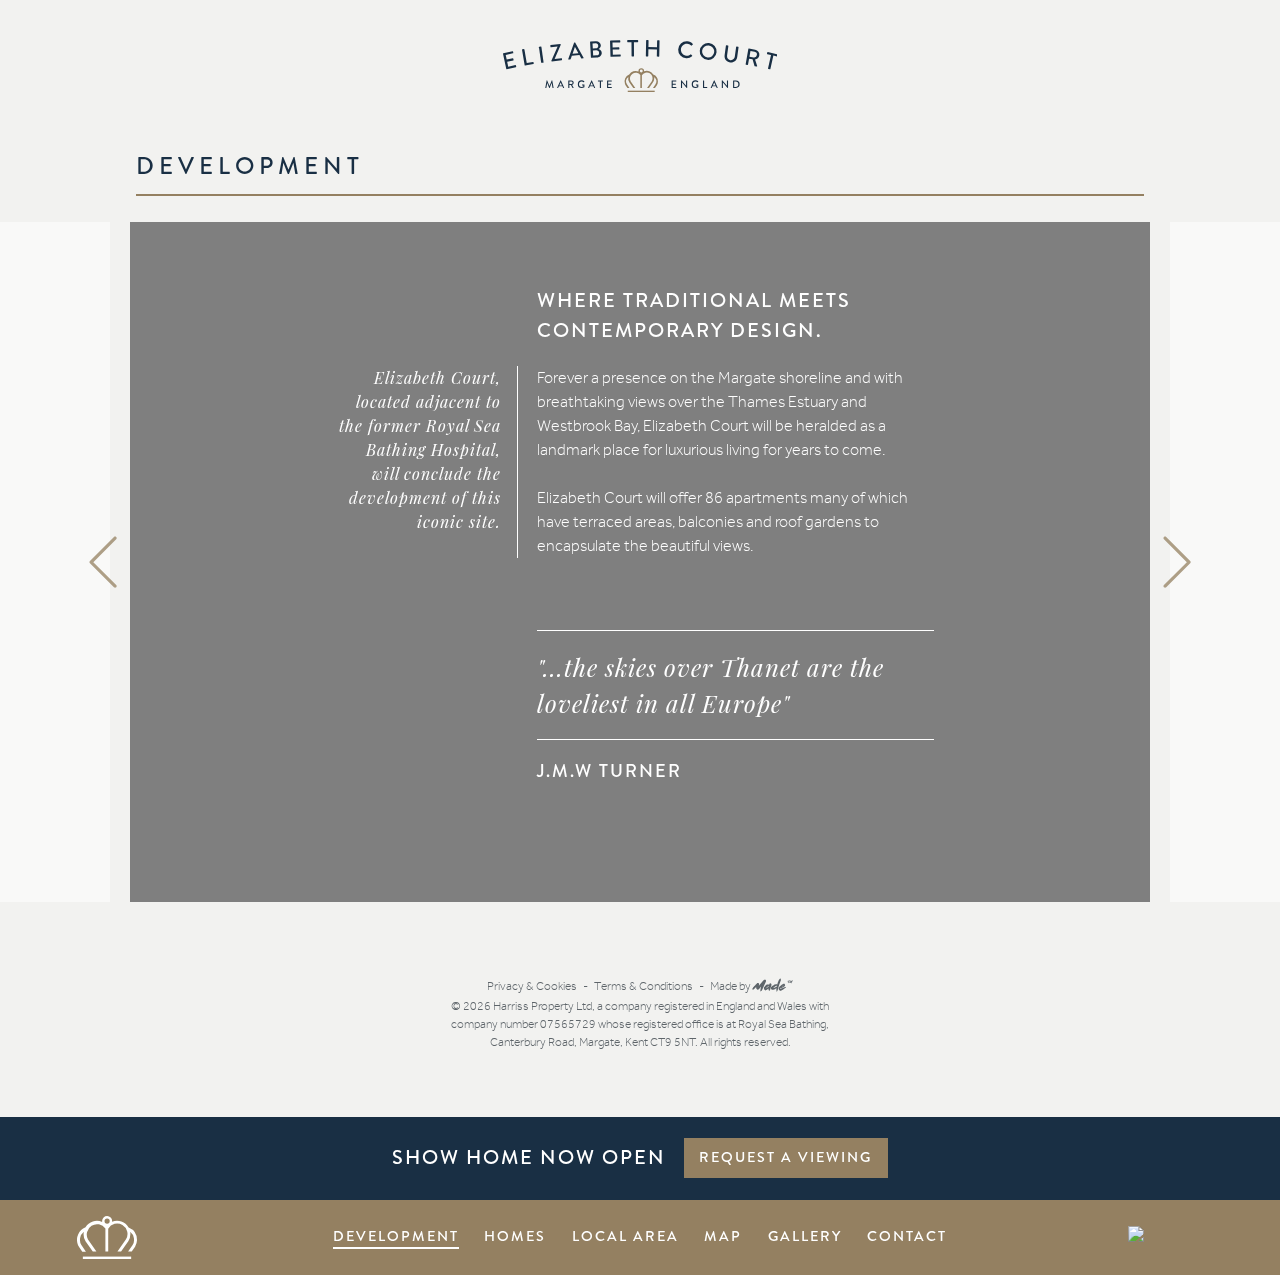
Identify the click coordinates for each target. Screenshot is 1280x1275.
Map (723, 1236)
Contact (907, 1236)
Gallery (805, 1236)
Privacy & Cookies (532, 986)
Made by (752, 986)
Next (1179, 562)
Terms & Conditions (643, 986)
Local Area (625, 1236)
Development (396, 1236)
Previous (105, 562)
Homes (515, 1236)
